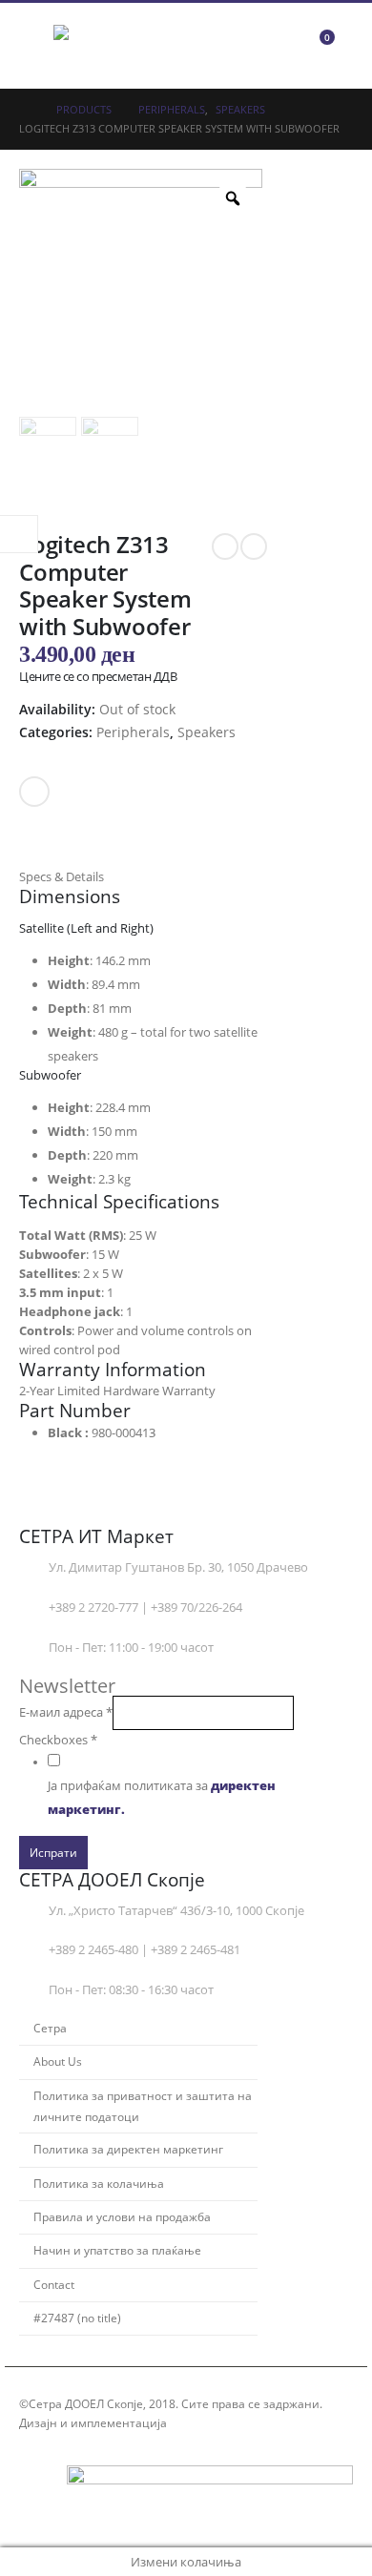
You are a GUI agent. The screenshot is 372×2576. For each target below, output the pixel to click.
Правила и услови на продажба (122, 2216)
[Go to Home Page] (24, 110)
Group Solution (213, 2422)
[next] (254, 546)
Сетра (50, 2028)
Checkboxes (58, 1740)
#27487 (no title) (77, 2318)
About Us (58, 2061)
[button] (36, 46)
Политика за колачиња (99, 2183)
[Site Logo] (106, 46)
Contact (54, 2284)
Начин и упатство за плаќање (117, 2250)
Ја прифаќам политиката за (162, 1798)
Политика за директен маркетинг (128, 2149)
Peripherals (133, 732)
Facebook (34, 792)
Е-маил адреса (66, 1712)
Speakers (207, 732)
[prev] (225, 546)
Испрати (53, 1852)
